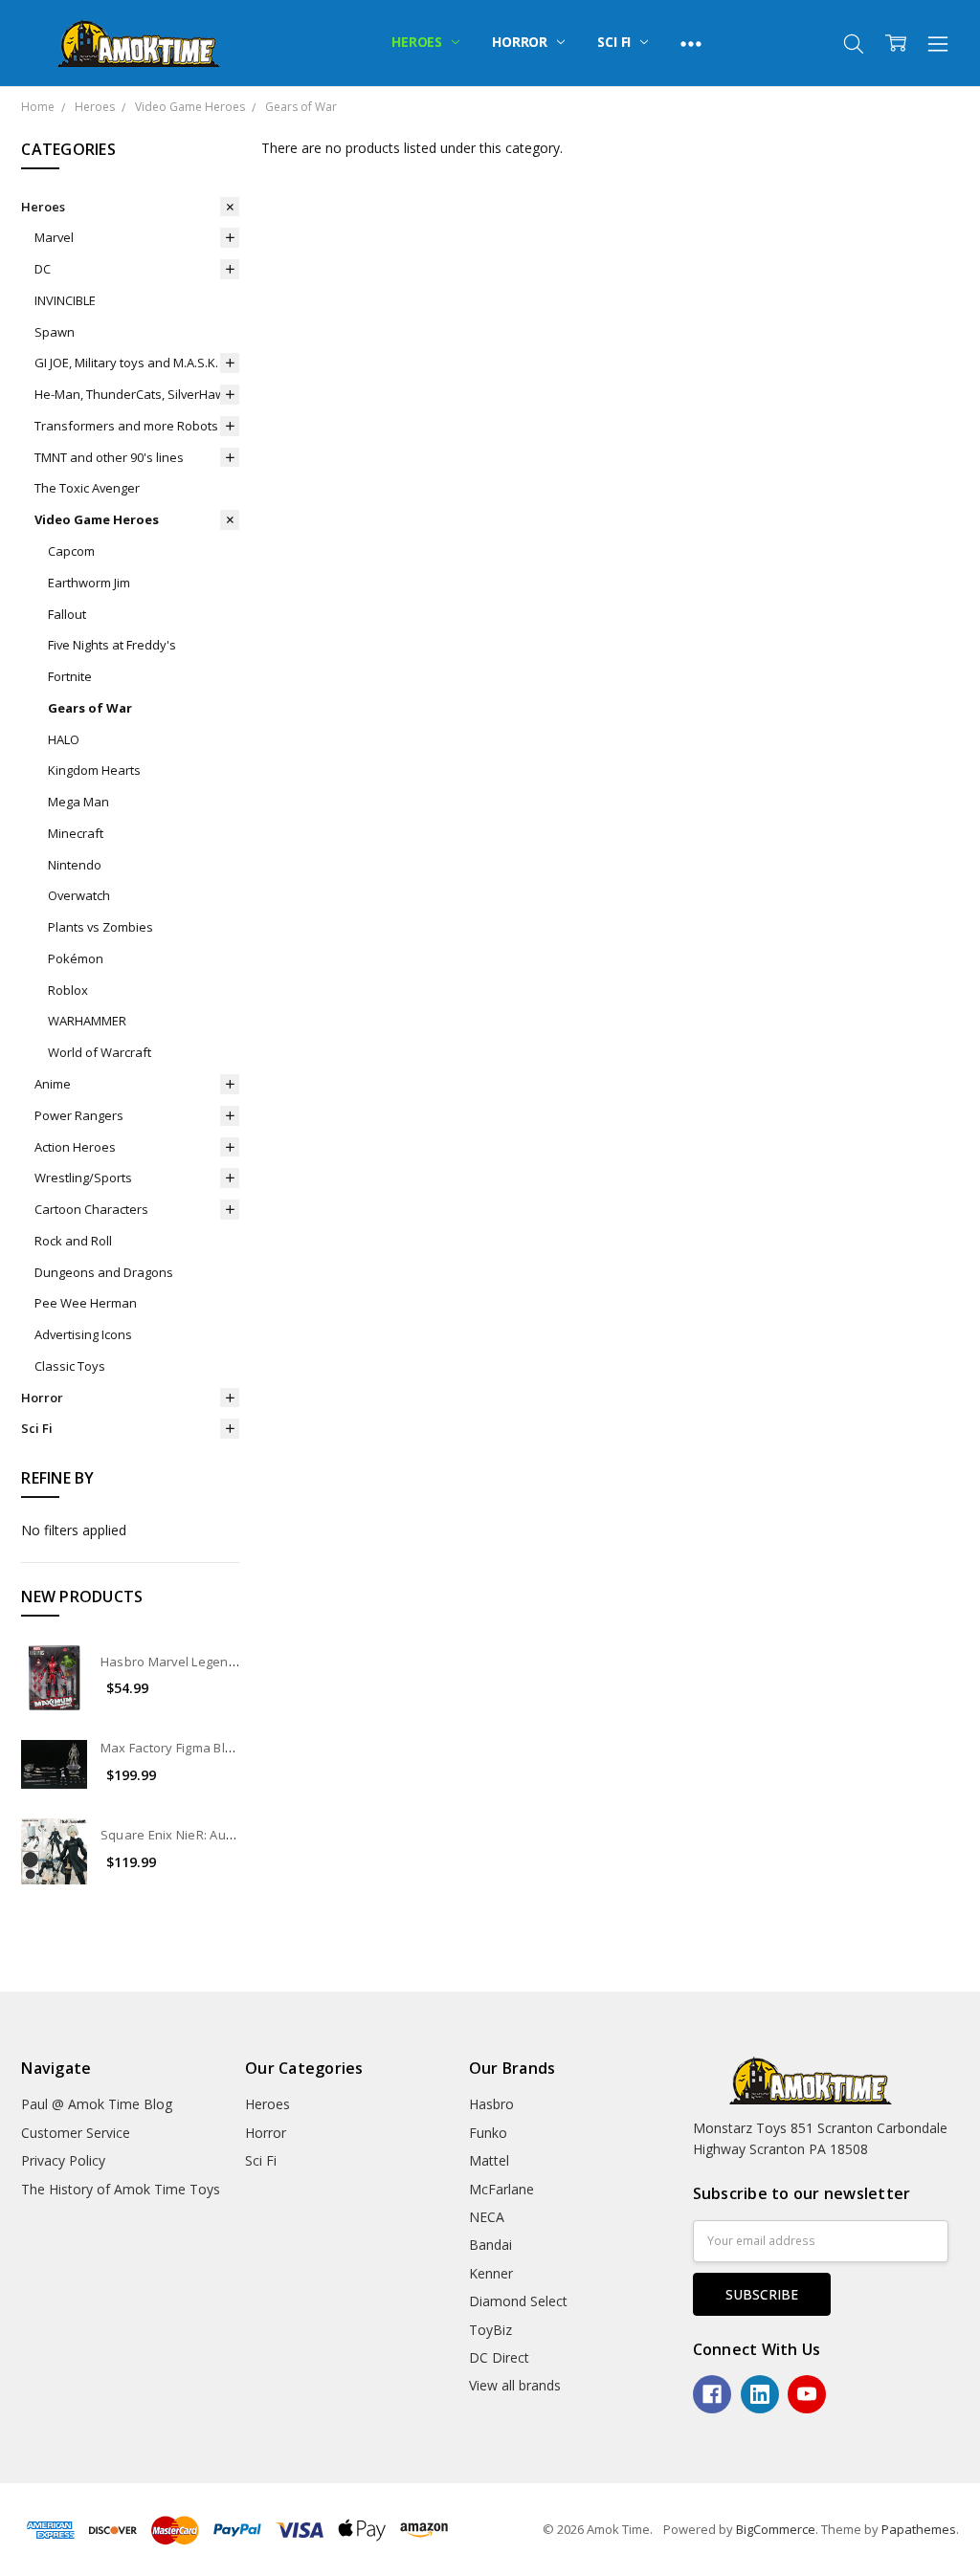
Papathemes (919, 2529)
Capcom (71, 551)
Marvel (54, 237)
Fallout (67, 614)
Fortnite (70, 676)
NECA (487, 2217)
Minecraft (76, 833)
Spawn (55, 332)
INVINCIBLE (65, 300)
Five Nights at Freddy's (112, 645)
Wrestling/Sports (83, 1178)
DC (43, 269)
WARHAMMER (87, 1021)
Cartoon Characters (91, 1209)
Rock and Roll (73, 1241)
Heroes (419, 42)
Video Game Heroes (97, 519)
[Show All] (691, 43)
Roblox (68, 990)
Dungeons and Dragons (104, 1272)
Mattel (489, 2160)
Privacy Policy (63, 2160)
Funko (488, 2133)
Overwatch (79, 895)
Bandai (490, 2245)
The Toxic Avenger (87, 488)
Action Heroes (75, 1147)
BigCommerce (776, 2529)
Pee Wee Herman (86, 1303)
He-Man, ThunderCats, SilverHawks (136, 394)
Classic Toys (70, 1366)
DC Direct (499, 2357)
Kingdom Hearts (94, 770)
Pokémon (76, 958)
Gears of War (90, 708)
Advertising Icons (83, 1334)
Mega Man (78, 802)
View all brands (515, 2385)
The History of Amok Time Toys (121, 2189)
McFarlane (501, 2189)
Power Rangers (79, 1115)
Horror (522, 42)
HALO (64, 739)
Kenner (491, 2273)
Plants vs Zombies (100, 927)
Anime (53, 1084)
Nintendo (75, 865)
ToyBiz (490, 2330)
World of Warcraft (100, 1052)
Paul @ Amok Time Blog (97, 2104)
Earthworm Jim (89, 583)
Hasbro (491, 2104)
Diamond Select (518, 2301)
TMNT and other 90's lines (109, 457)
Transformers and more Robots (126, 426)
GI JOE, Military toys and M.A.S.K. (126, 363)
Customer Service (76, 2133)
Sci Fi (616, 42)
